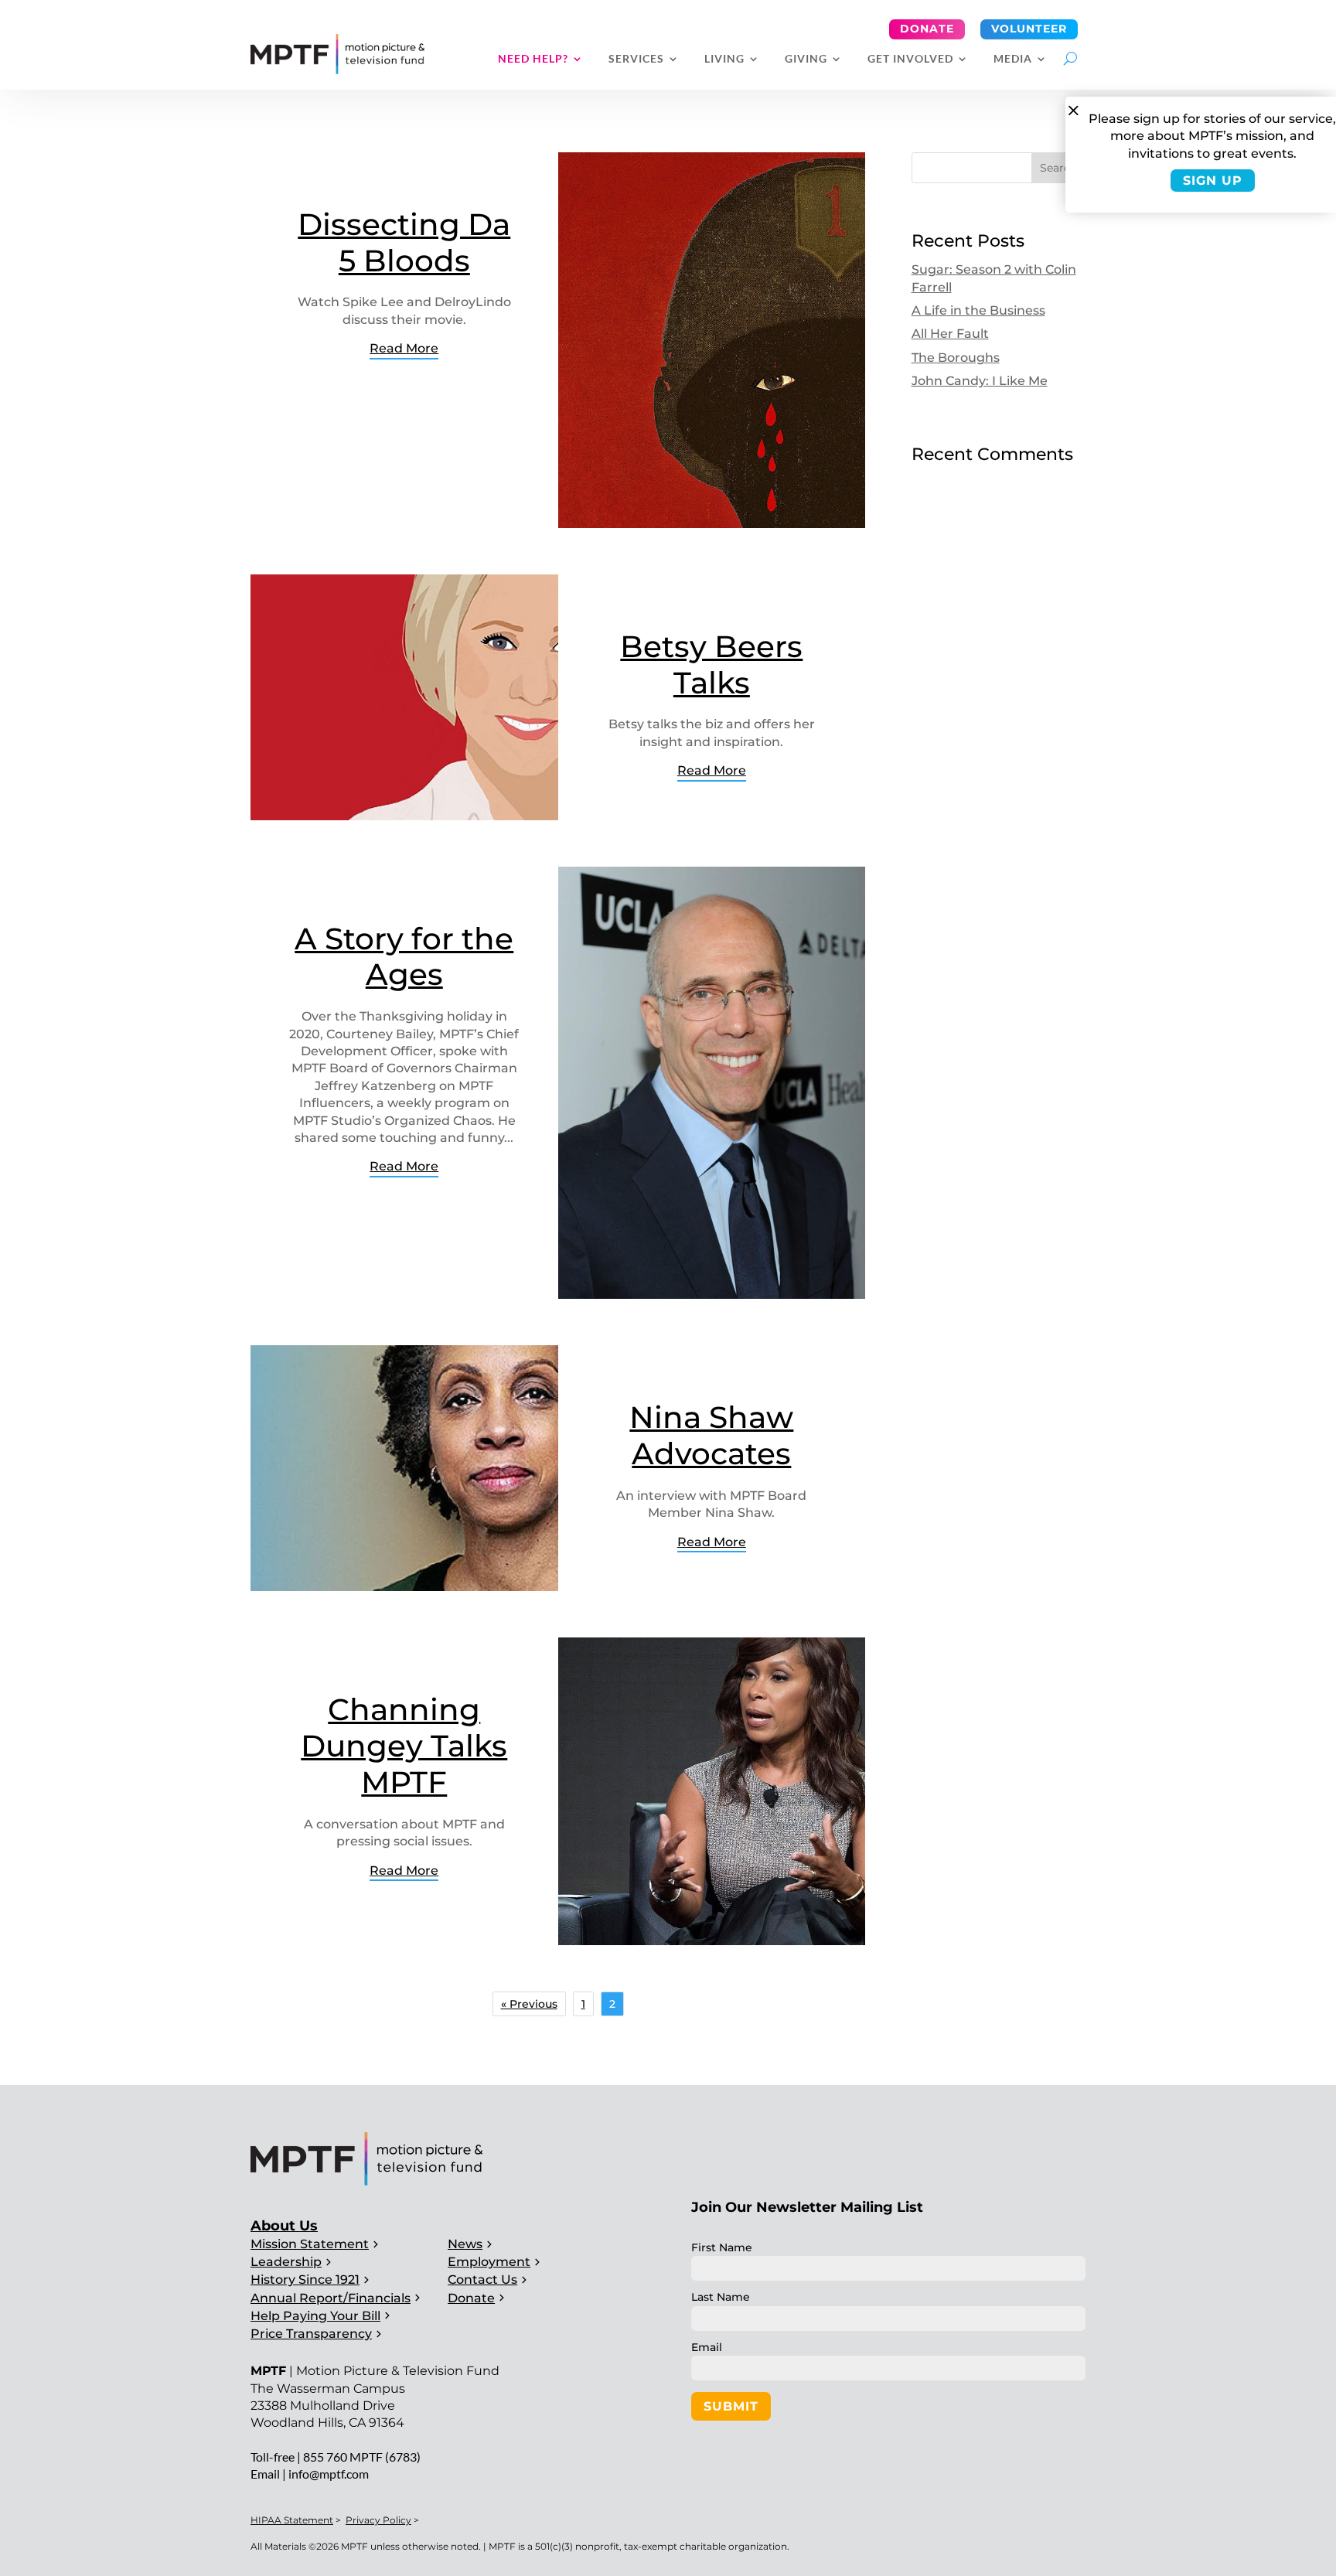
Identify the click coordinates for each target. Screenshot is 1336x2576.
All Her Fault (950, 334)
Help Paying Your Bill (315, 2316)
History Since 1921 (305, 2280)
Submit (731, 2406)
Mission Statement (310, 2244)
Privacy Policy (378, 2520)
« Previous (529, 2004)
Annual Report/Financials (331, 2298)
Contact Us (482, 2280)
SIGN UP (1213, 181)
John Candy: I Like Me (980, 381)
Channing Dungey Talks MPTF (404, 1746)
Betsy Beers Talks (711, 664)
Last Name (721, 2297)
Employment (489, 2262)
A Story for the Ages (404, 957)
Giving (806, 59)
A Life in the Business (978, 310)
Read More (404, 348)
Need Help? (533, 59)
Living (724, 59)
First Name (722, 2247)
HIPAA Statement (292, 2520)
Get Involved (910, 59)
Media (1013, 59)
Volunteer (1029, 29)
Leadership (286, 2262)
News (465, 2244)
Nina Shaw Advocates (711, 1435)
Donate (927, 29)
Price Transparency (311, 2334)
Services (636, 59)
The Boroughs (956, 358)
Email (707, 2347)
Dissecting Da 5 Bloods (404, 242)
